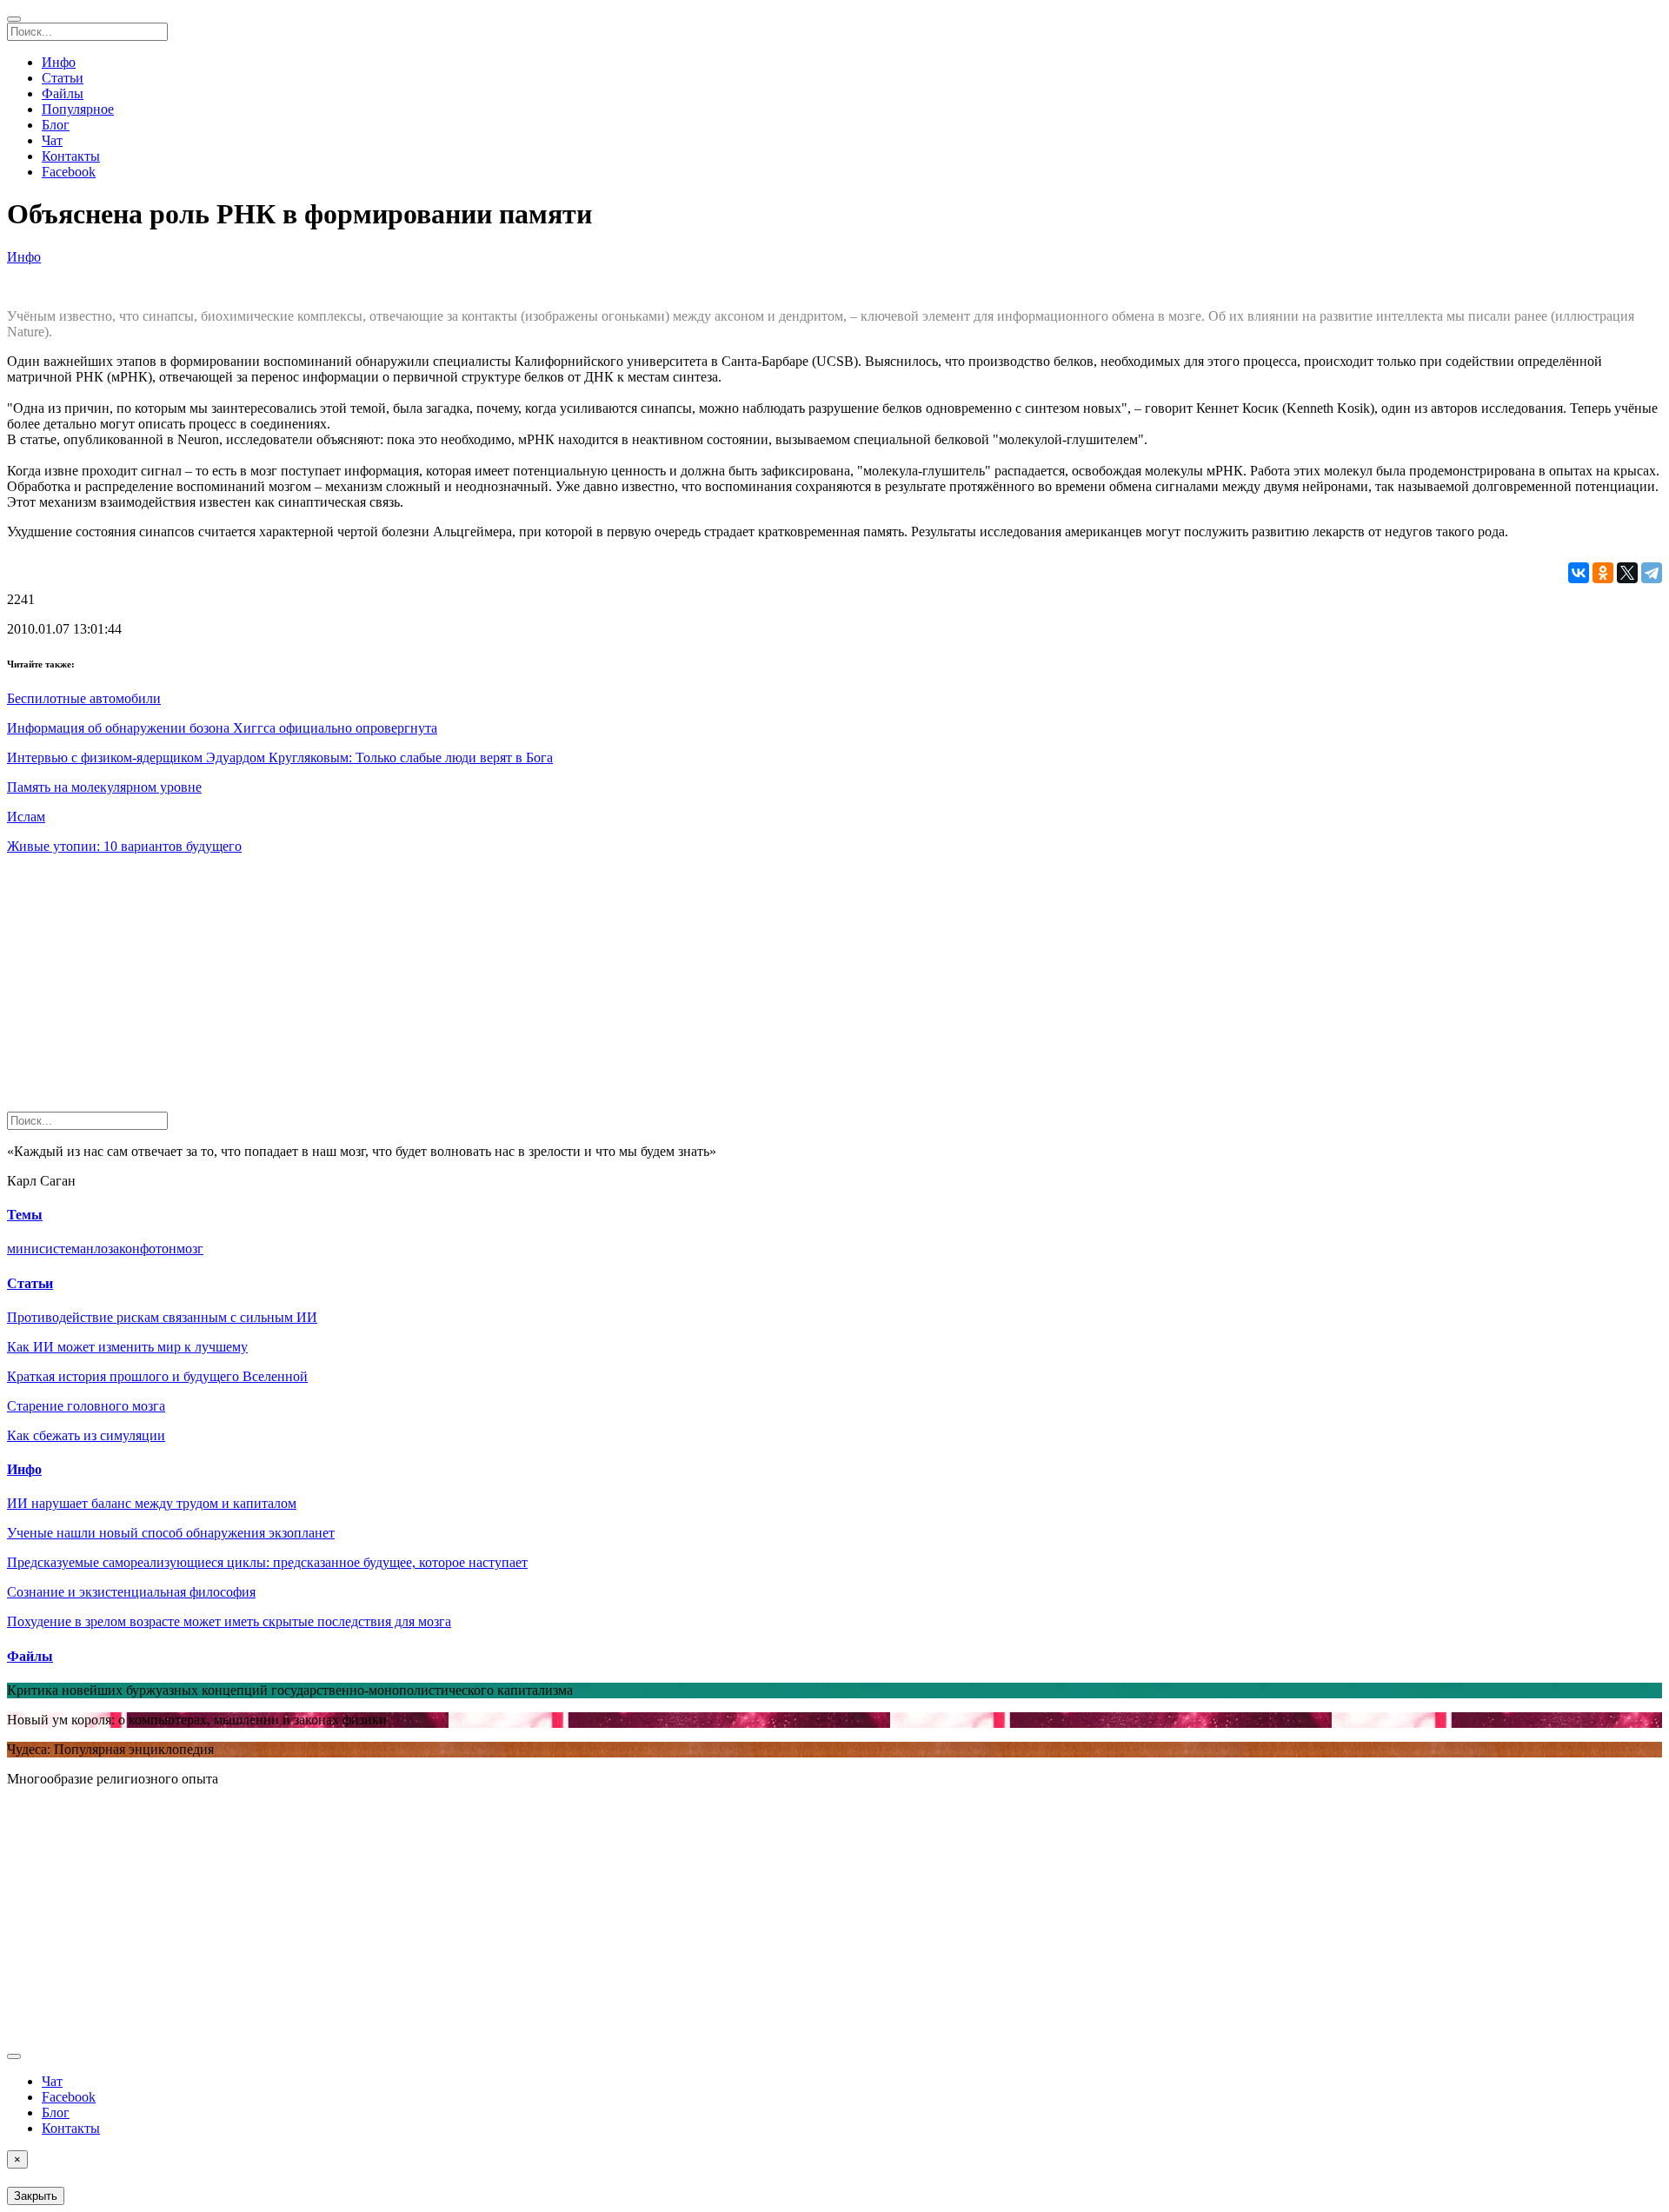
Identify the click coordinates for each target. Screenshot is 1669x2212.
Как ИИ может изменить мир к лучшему (127, 1347)
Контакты (71, 156)
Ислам (26, 817)
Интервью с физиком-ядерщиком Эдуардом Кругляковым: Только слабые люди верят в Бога (280, 757)
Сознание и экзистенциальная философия (131, 1592)
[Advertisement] (529, 990)
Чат (52, 140)
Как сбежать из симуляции (86, 1435)
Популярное (78, 109)
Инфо (59, 62)
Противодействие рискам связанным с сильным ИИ (162, 1317)
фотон (158, 1249)
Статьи (63, 78)
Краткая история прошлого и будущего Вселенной (157, 1376)
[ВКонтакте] (1579, 573)
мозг (190, 1249)
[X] (1627, 573)
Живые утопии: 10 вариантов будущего (124, 846)
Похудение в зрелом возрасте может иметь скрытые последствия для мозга (229, 1621)
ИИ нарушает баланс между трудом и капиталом (152, 1503)
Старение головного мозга (86, 1406)
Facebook (69, 172)
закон (124, 1249)
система (63, 1249)
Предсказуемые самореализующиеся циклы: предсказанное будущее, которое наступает (267, 1562)
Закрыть (36, 2196)
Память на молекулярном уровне (104, 787)
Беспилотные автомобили (84, 698)
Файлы (63, 93)
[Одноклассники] (1603, 573)
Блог (56, 125)
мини (23, 1249)
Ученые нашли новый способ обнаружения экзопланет (171, 1533)
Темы (25, 1215)
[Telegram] (1652, 573)
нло (97, 1249)
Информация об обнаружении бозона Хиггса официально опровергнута (222, 728)
